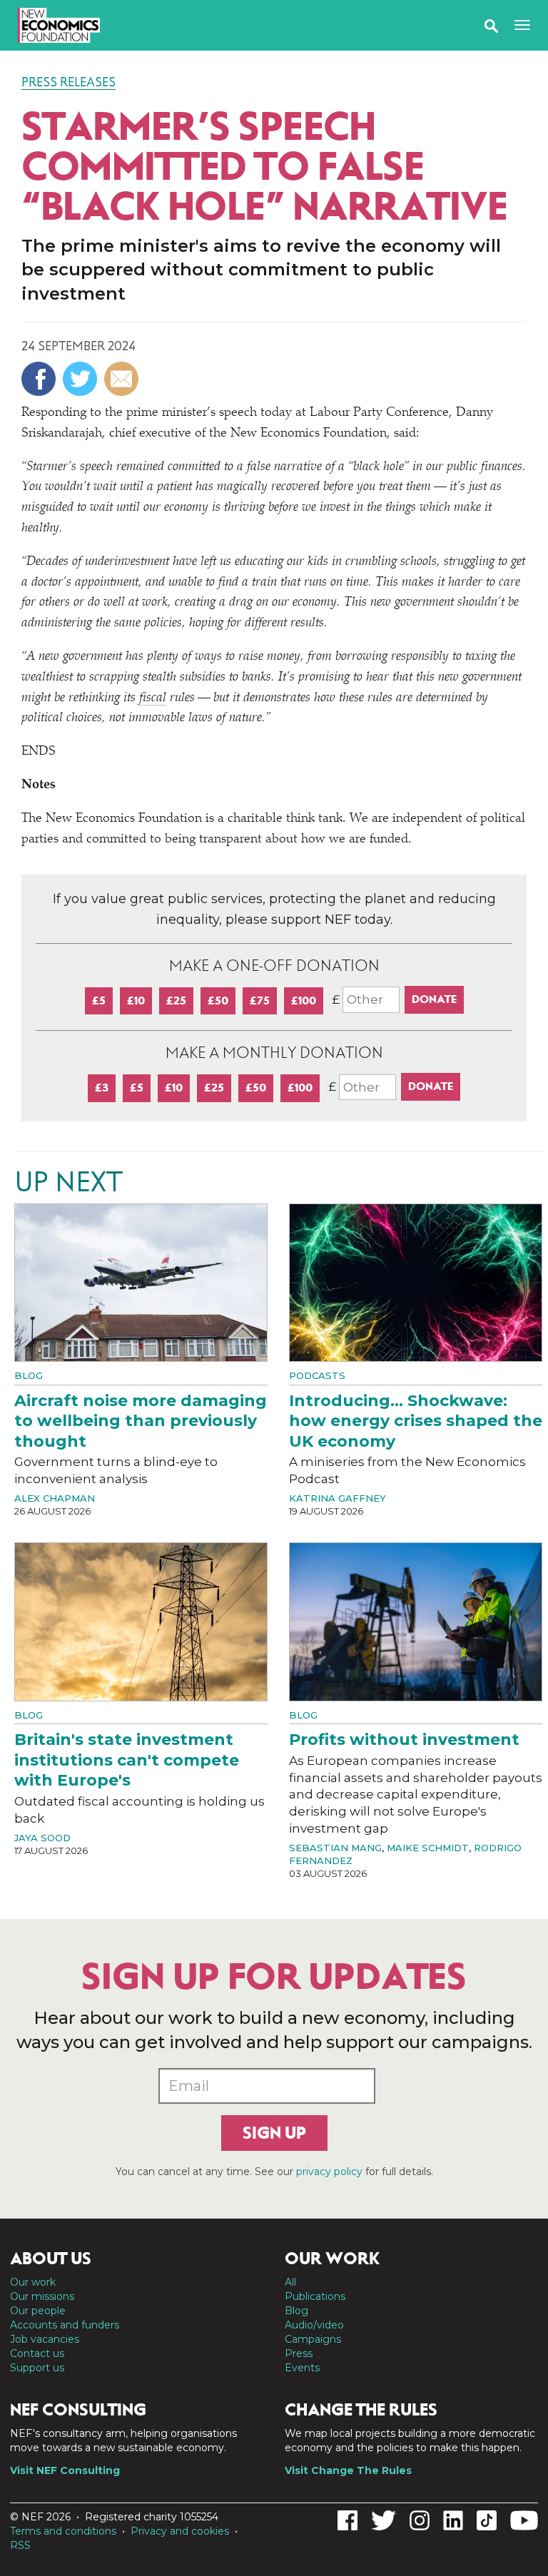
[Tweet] (82, 379)
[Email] (123, 379)
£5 (99, 1001)
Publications (315, 2296)
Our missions (42, 2296)
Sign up (274, 2133)
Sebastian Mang (335, 1848)
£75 (260, 1001)
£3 (102, 1088)
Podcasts (317, 1375)
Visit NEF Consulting (65, 2470)
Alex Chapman (55, 1498)
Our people (38, 2311)
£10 (136, 1001)
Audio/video (314, 2325)
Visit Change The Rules (348, 2470)
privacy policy (329, 2172)
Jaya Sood (42, 1838)
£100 (304, 1001)
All (290, 2282)
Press (299, 2353)
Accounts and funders (65, 2325)
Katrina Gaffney (338, 1498)
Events (302, 2368)
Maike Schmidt (428, 1848)
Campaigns (313, 2339)
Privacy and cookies (180, 2531)
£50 (218, 1001)
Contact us (37, 2353)
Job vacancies (45, 2339)
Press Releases (68, 82)
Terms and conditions (63, 2531)
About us (51, 2259)
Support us (37, 2368)
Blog (29, 1375)
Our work (33, 2282)
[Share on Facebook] (40, 379)
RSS (20, 2545)
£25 (176, 1001)
